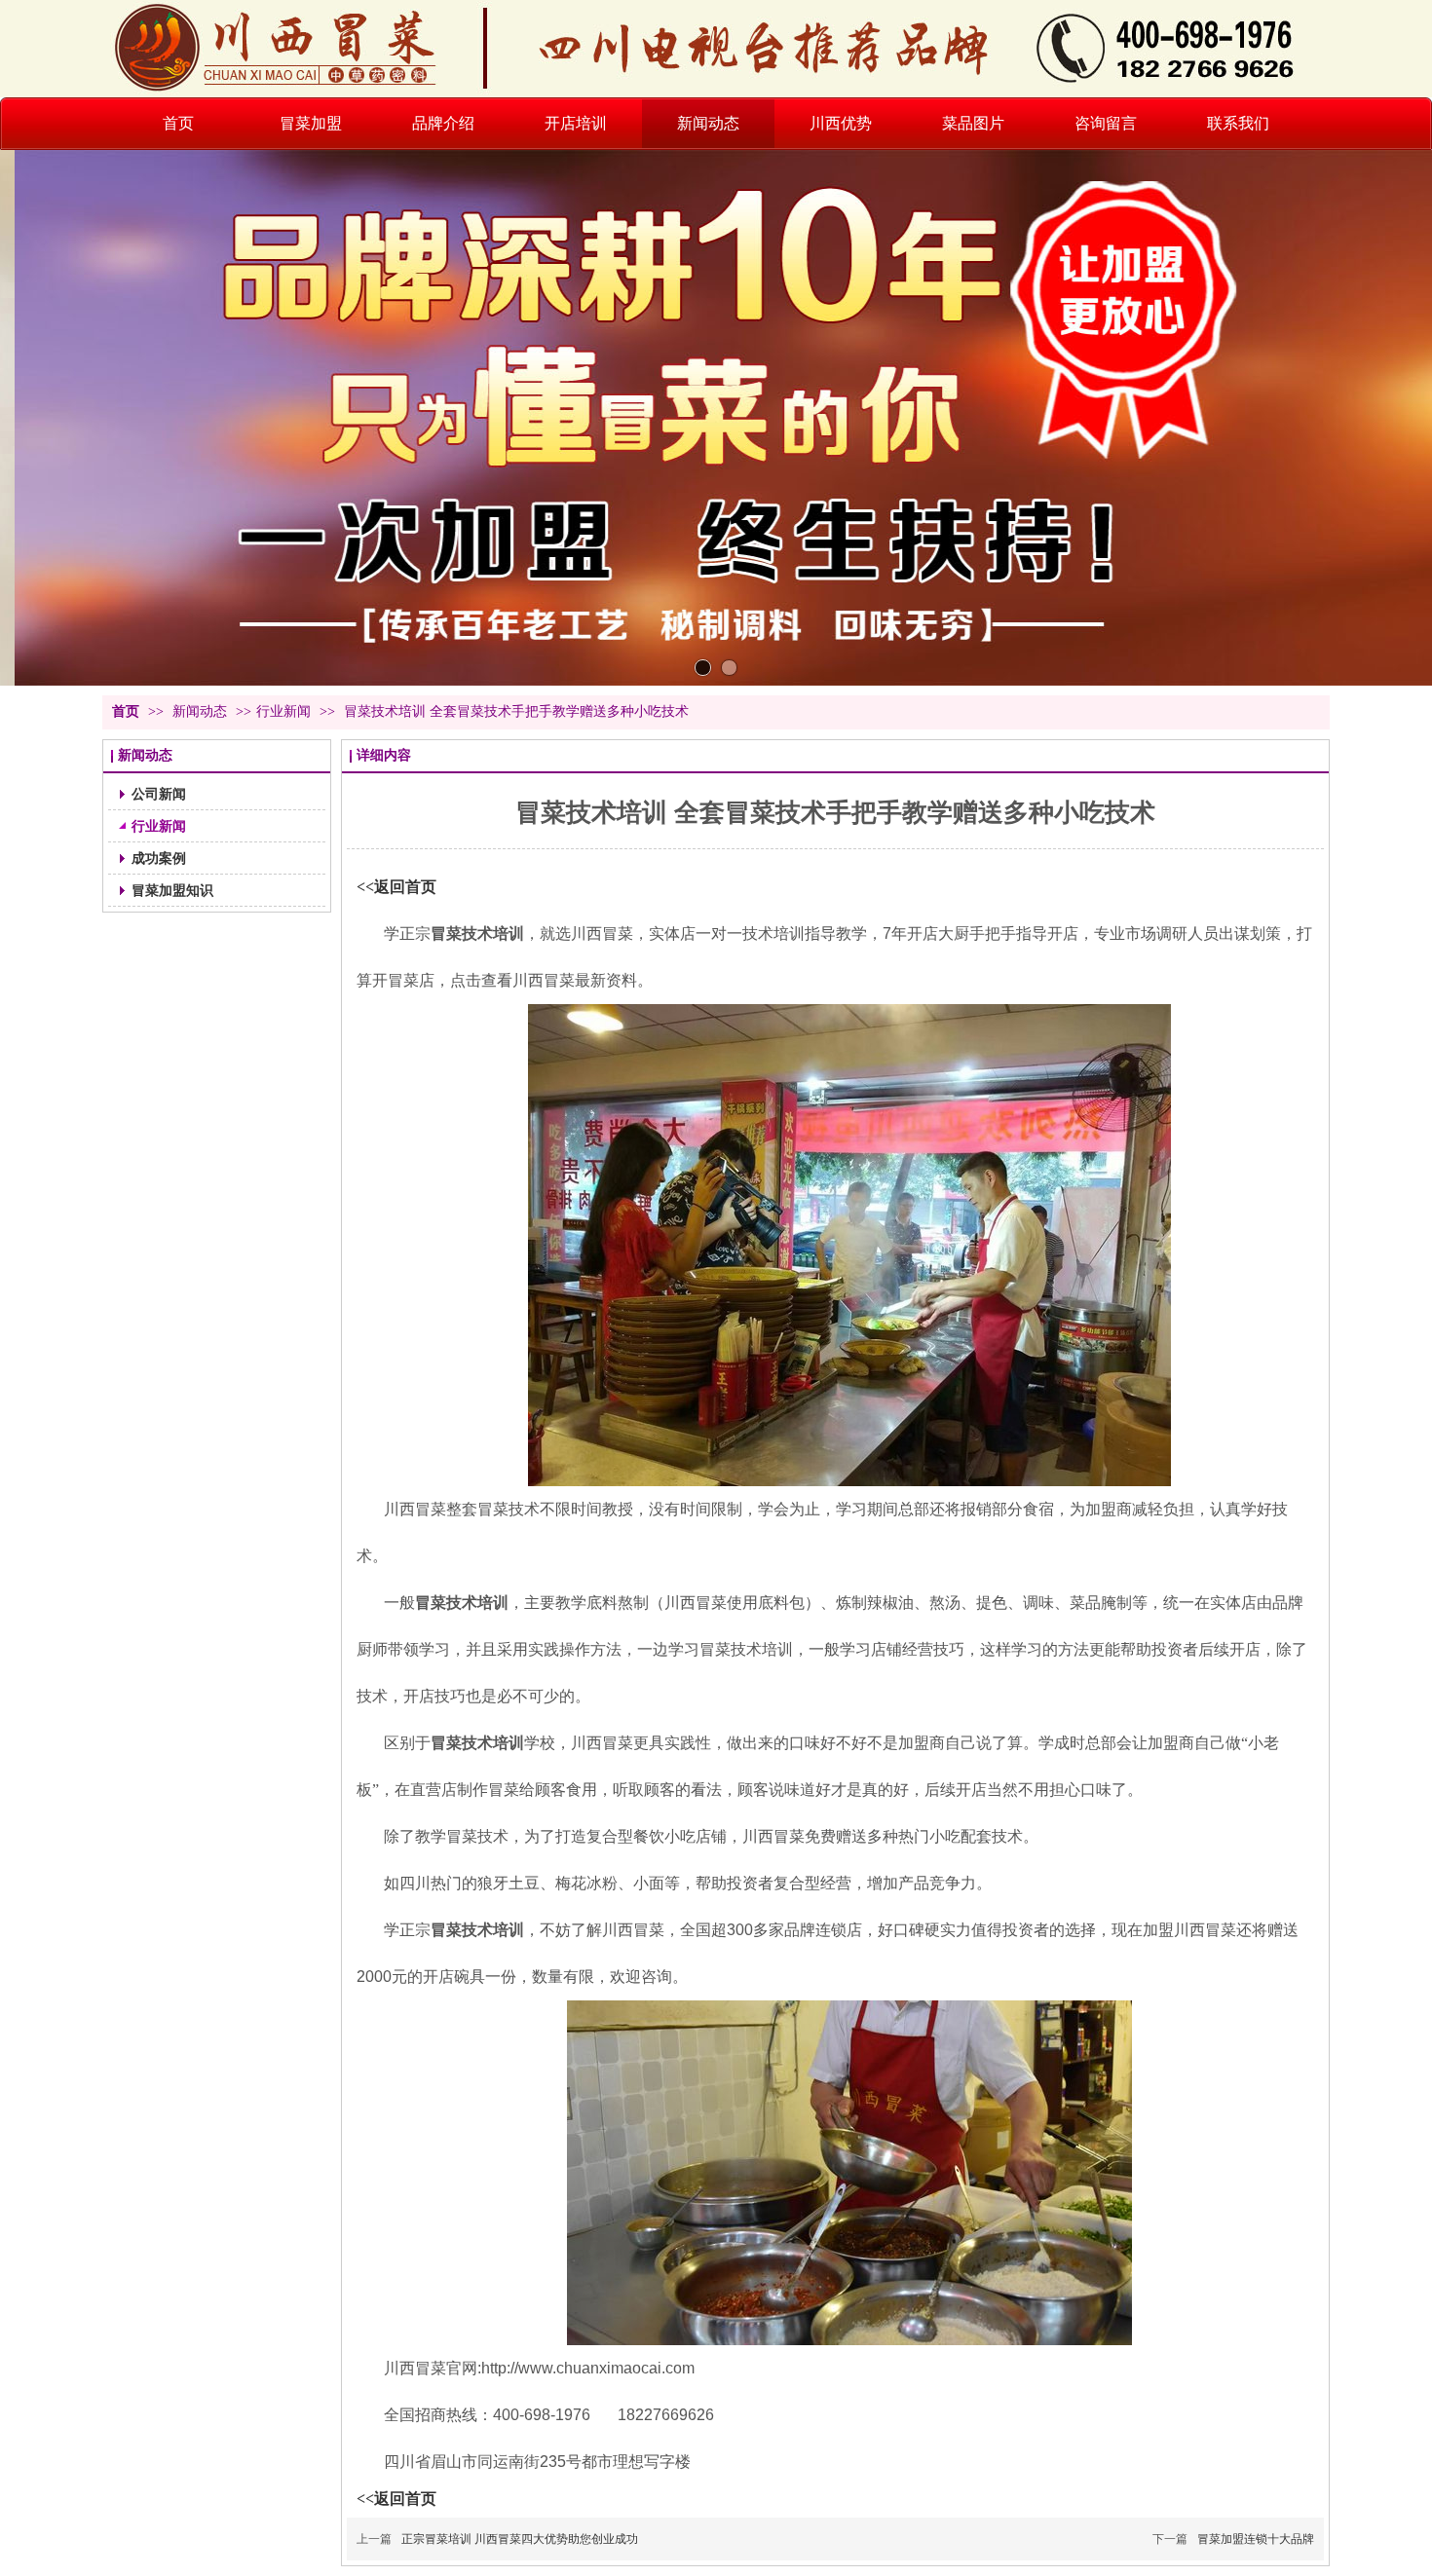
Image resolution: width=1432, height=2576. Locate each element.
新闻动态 (202, 711)
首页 (126, 711)
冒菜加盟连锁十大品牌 (1256, 2539)
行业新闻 (283, 711)
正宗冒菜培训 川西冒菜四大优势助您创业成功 (520, 2539)
